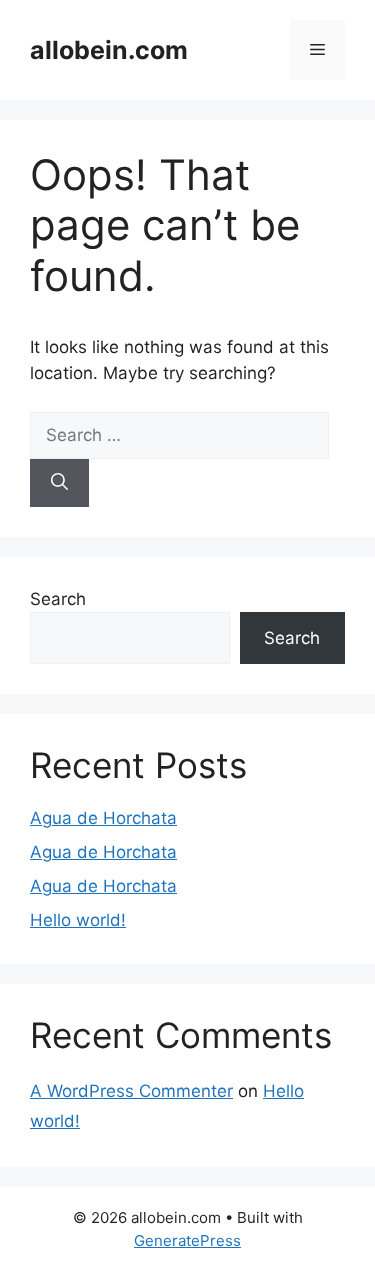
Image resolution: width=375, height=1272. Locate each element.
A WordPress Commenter (131, 1091)
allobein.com (109, 50)
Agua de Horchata (103, 818)
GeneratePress (187, 1240)
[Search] (59, 483)
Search (58, 599)
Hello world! (78, 920)
